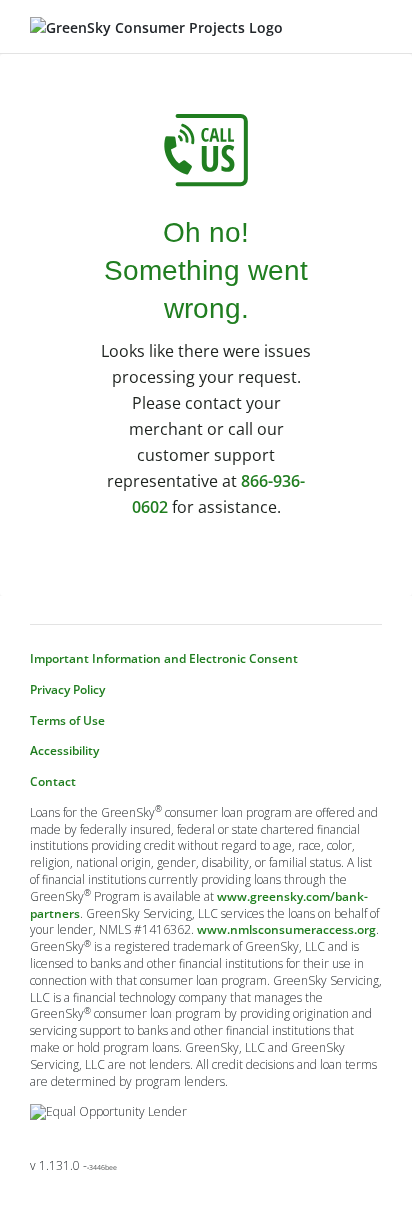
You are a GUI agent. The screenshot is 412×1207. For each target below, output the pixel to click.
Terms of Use (67, 721)
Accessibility (64, 751)
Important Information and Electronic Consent (164, 659)
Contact (53, 782)
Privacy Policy (67, 690)
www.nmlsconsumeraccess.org (286, 929)
